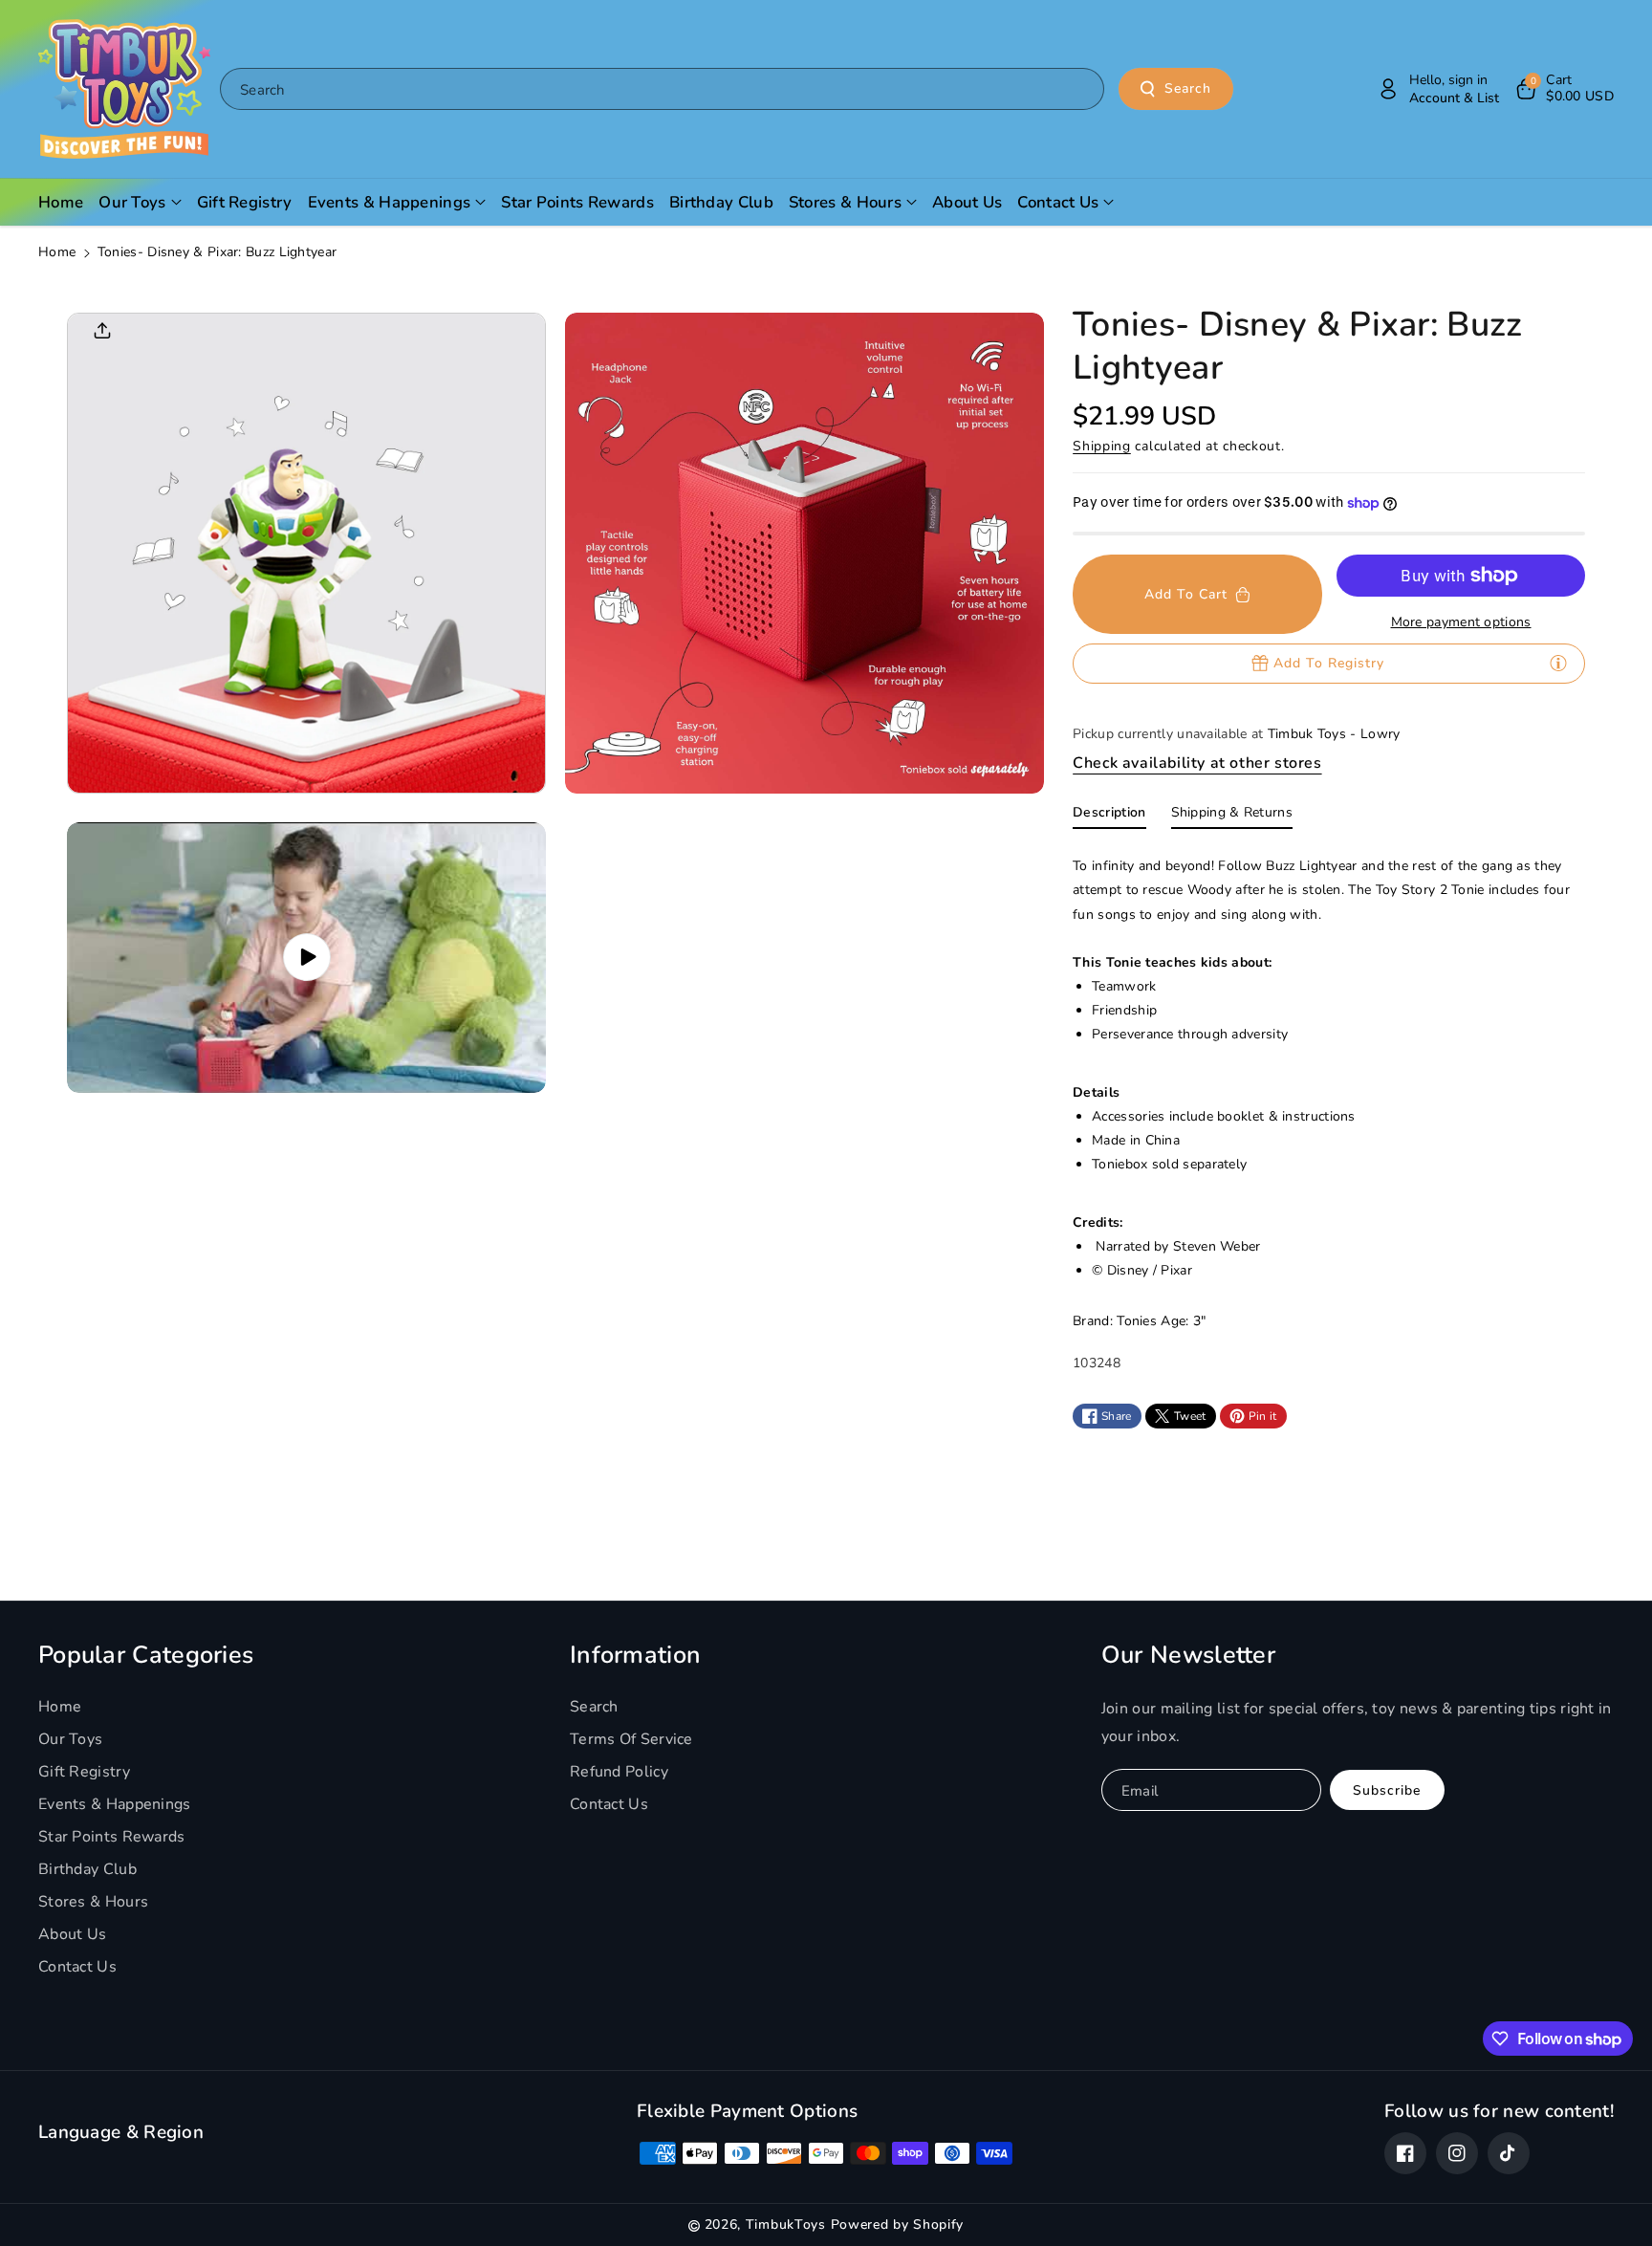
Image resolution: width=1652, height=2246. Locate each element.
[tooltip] (1558, 663)
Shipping (1102, 446)
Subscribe (1387, 1790)
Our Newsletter (1188, 1655)
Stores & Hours (93, 1902)
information (635, 1655)
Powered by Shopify (898, 2224)
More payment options (1461, 622)
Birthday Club (87, 1869)
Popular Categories (146, 1655)
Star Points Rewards (112, 1837)
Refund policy (619, 1772)
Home (57, 252)
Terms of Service (631, 1739)
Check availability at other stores (1197, 763)
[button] (1564, 89)
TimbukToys (786, 2224)
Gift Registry (84, 1772)
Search (1188, 88)
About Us (72, 1934)
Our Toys (70, 1739)
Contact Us (77, 1967)
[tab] (1109, 817)
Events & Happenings (115, 1804)
